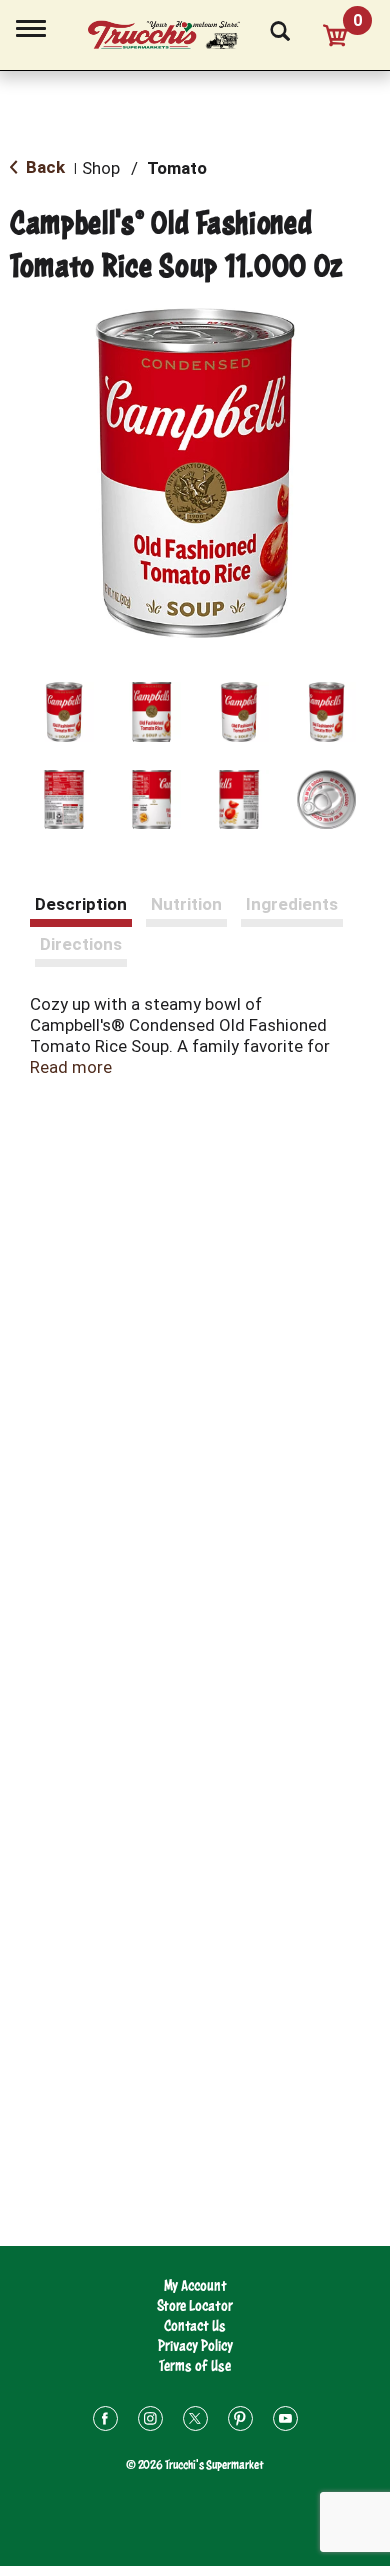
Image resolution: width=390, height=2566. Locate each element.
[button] (64, 712)
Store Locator (195, 2305)
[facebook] (105, 2421)
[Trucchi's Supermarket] (175, 32)
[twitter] (195, 2421)
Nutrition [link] (186, 904)
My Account (195, 2285)
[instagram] (150, 2421)
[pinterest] (240, 2421)
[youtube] (285, 2421)
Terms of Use (195, 2365)
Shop (101, 168)
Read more (71, 1067)
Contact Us (195, 2325)
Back (43, 167)
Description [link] (81, 904)
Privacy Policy (195, 2345)
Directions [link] (81, 944)
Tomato (177, 168)
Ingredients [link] (292, 904)
